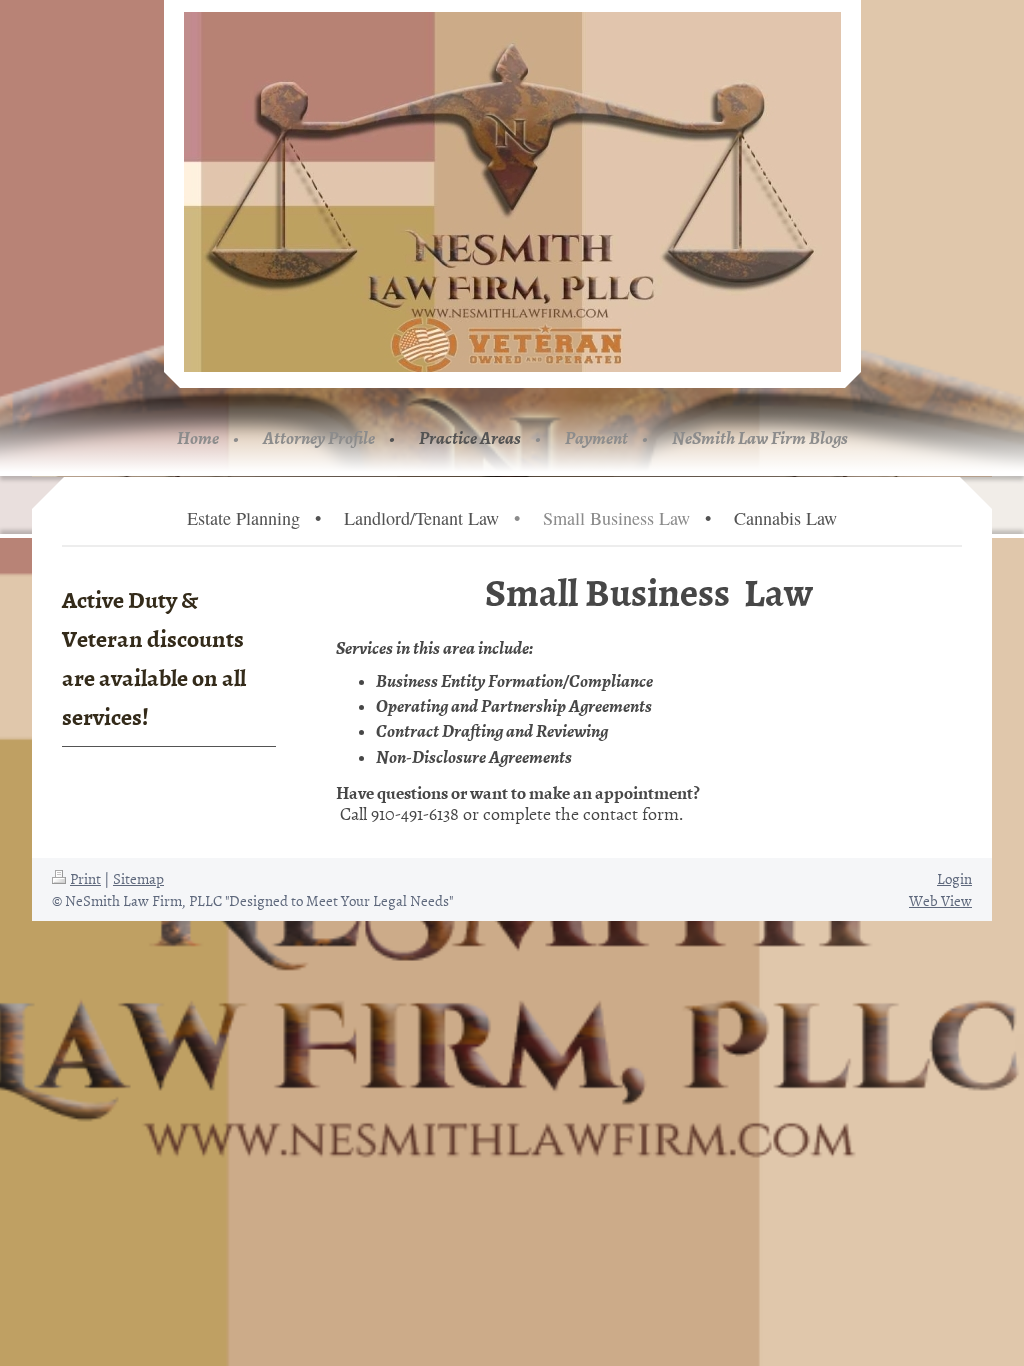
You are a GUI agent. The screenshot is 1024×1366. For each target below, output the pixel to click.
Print (85, 878)
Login (954, 878)
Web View (940, 900)
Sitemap (138, 878)
